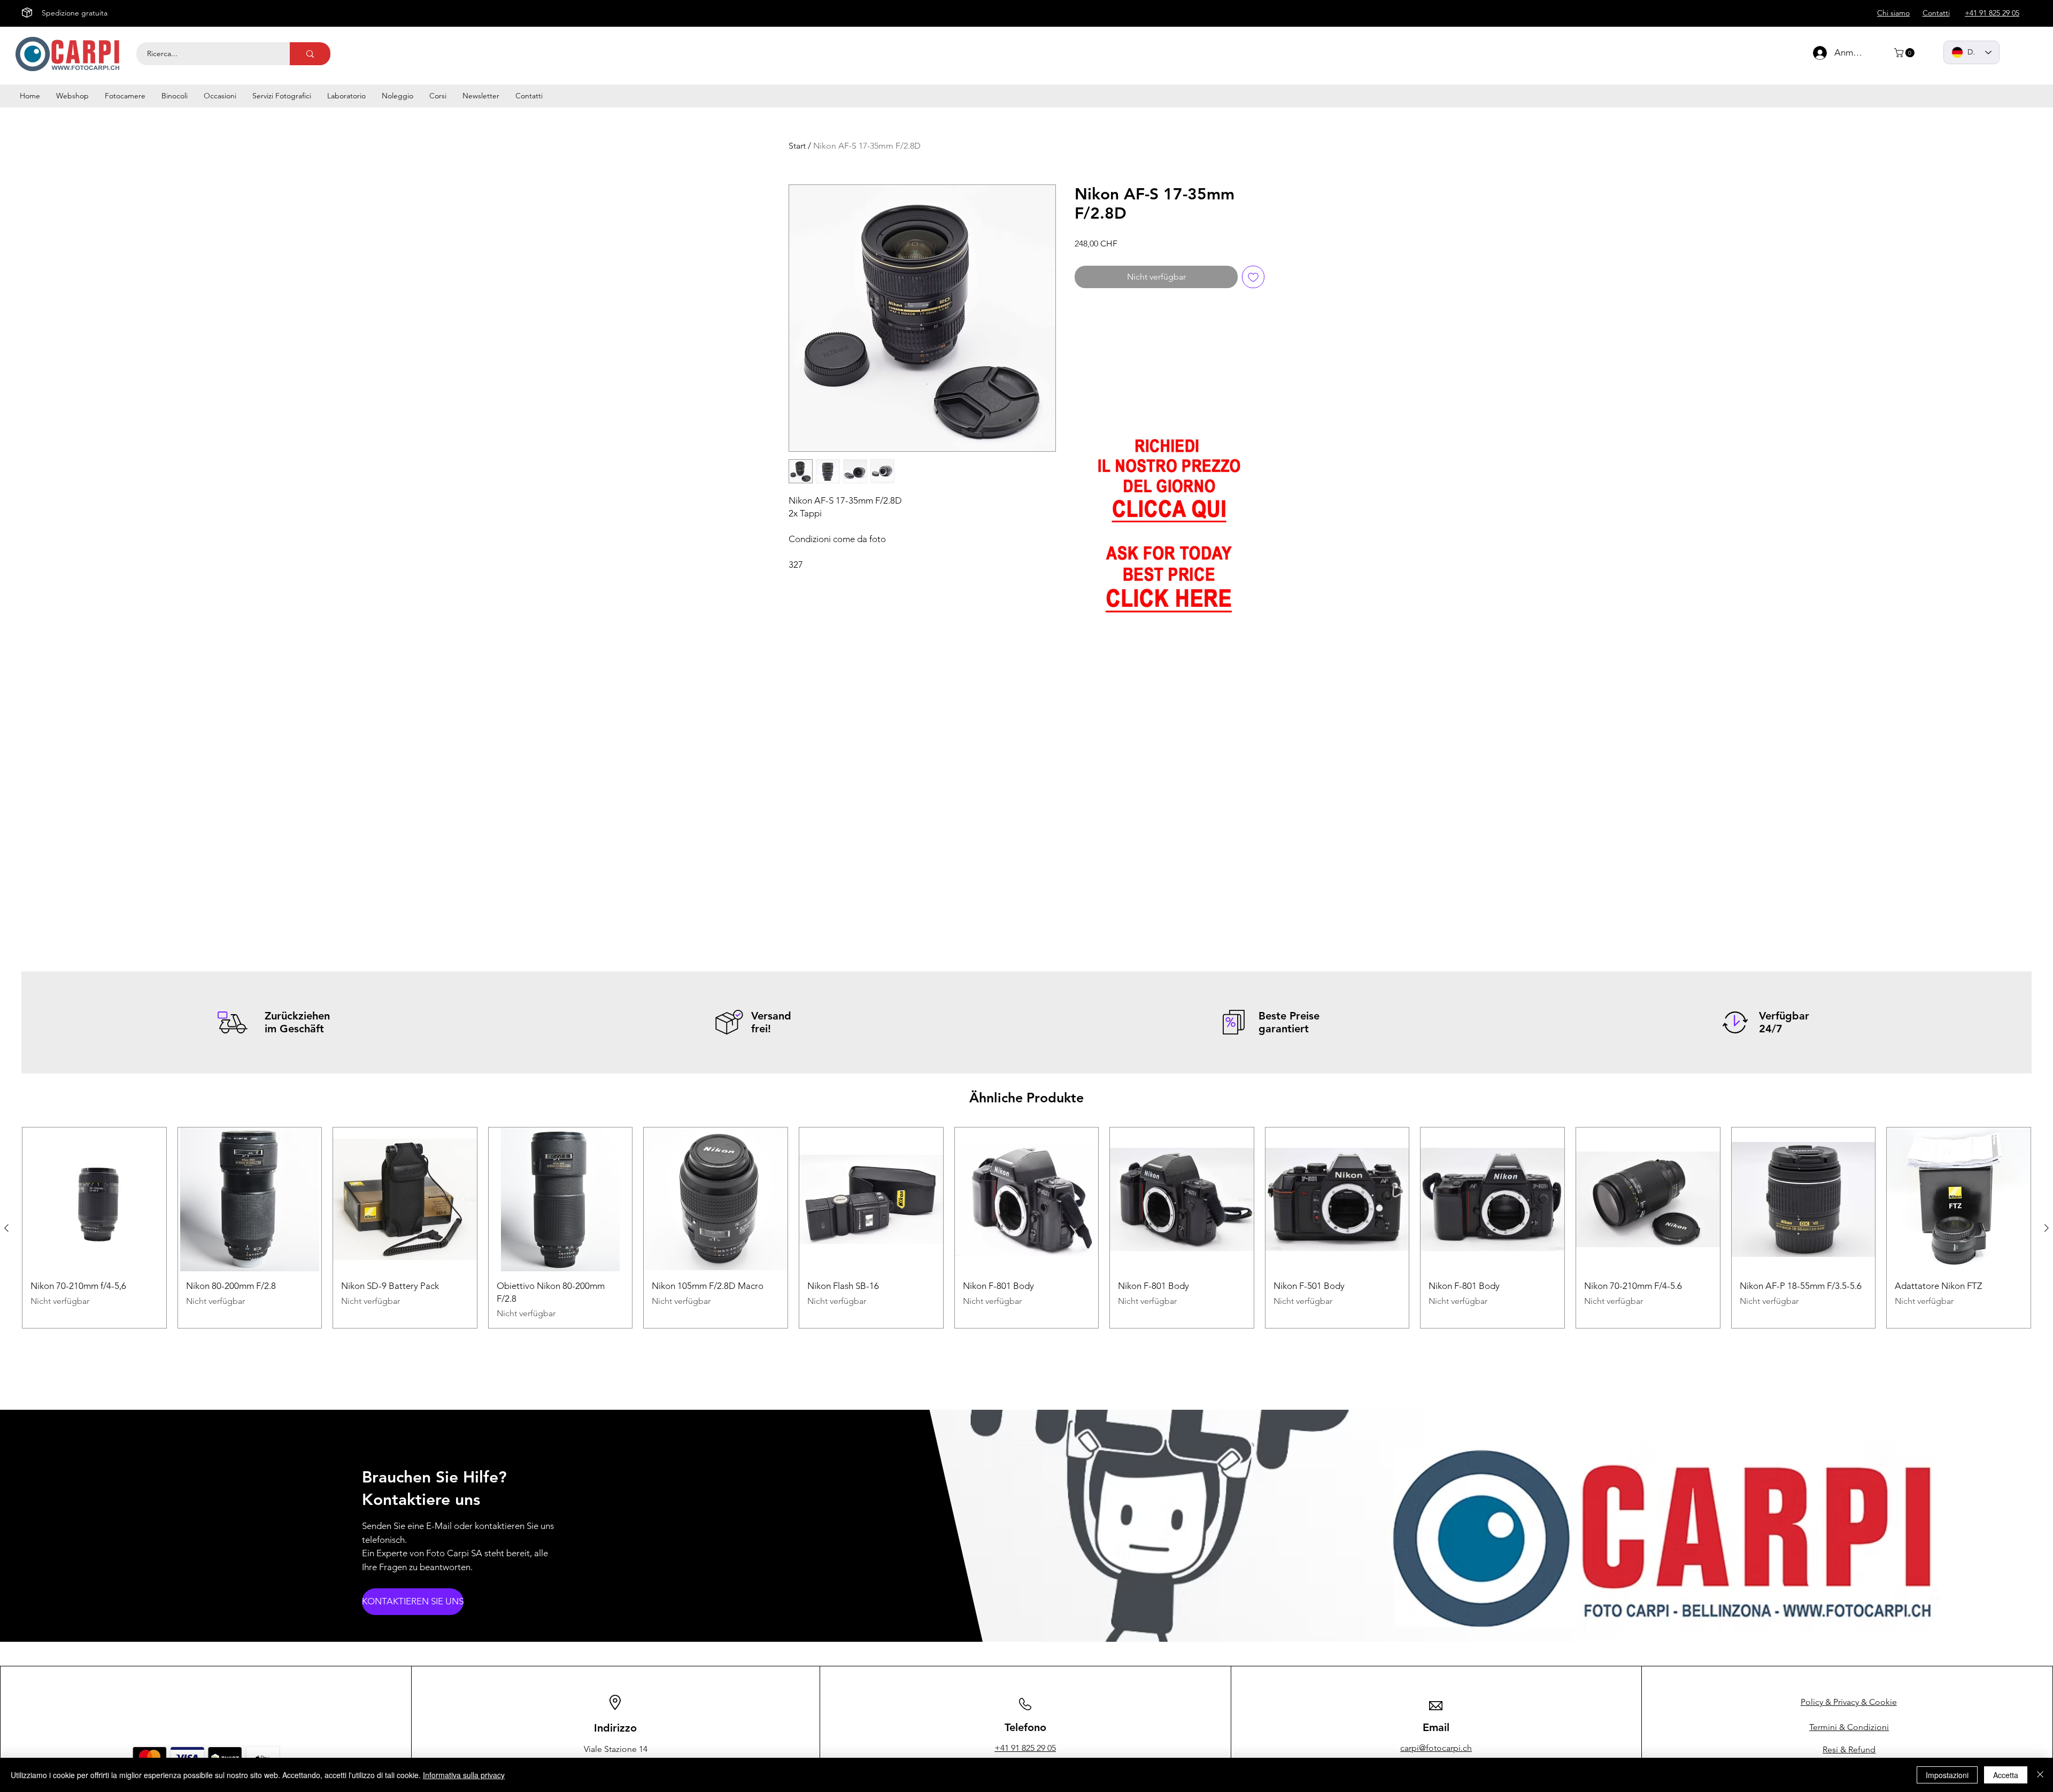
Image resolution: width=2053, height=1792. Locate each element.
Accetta (2006, 1775)
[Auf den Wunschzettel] (1253, 277)
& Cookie (1849, 1702)
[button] (1905, 53)
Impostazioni (1947, 1775)
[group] (1026, 1228)
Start (797, 146)
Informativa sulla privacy (464, 1775)
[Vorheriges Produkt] (6, 1228)
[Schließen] (2040, 1775)
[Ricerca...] (310, 54)
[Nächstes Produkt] (2047, 1228)
